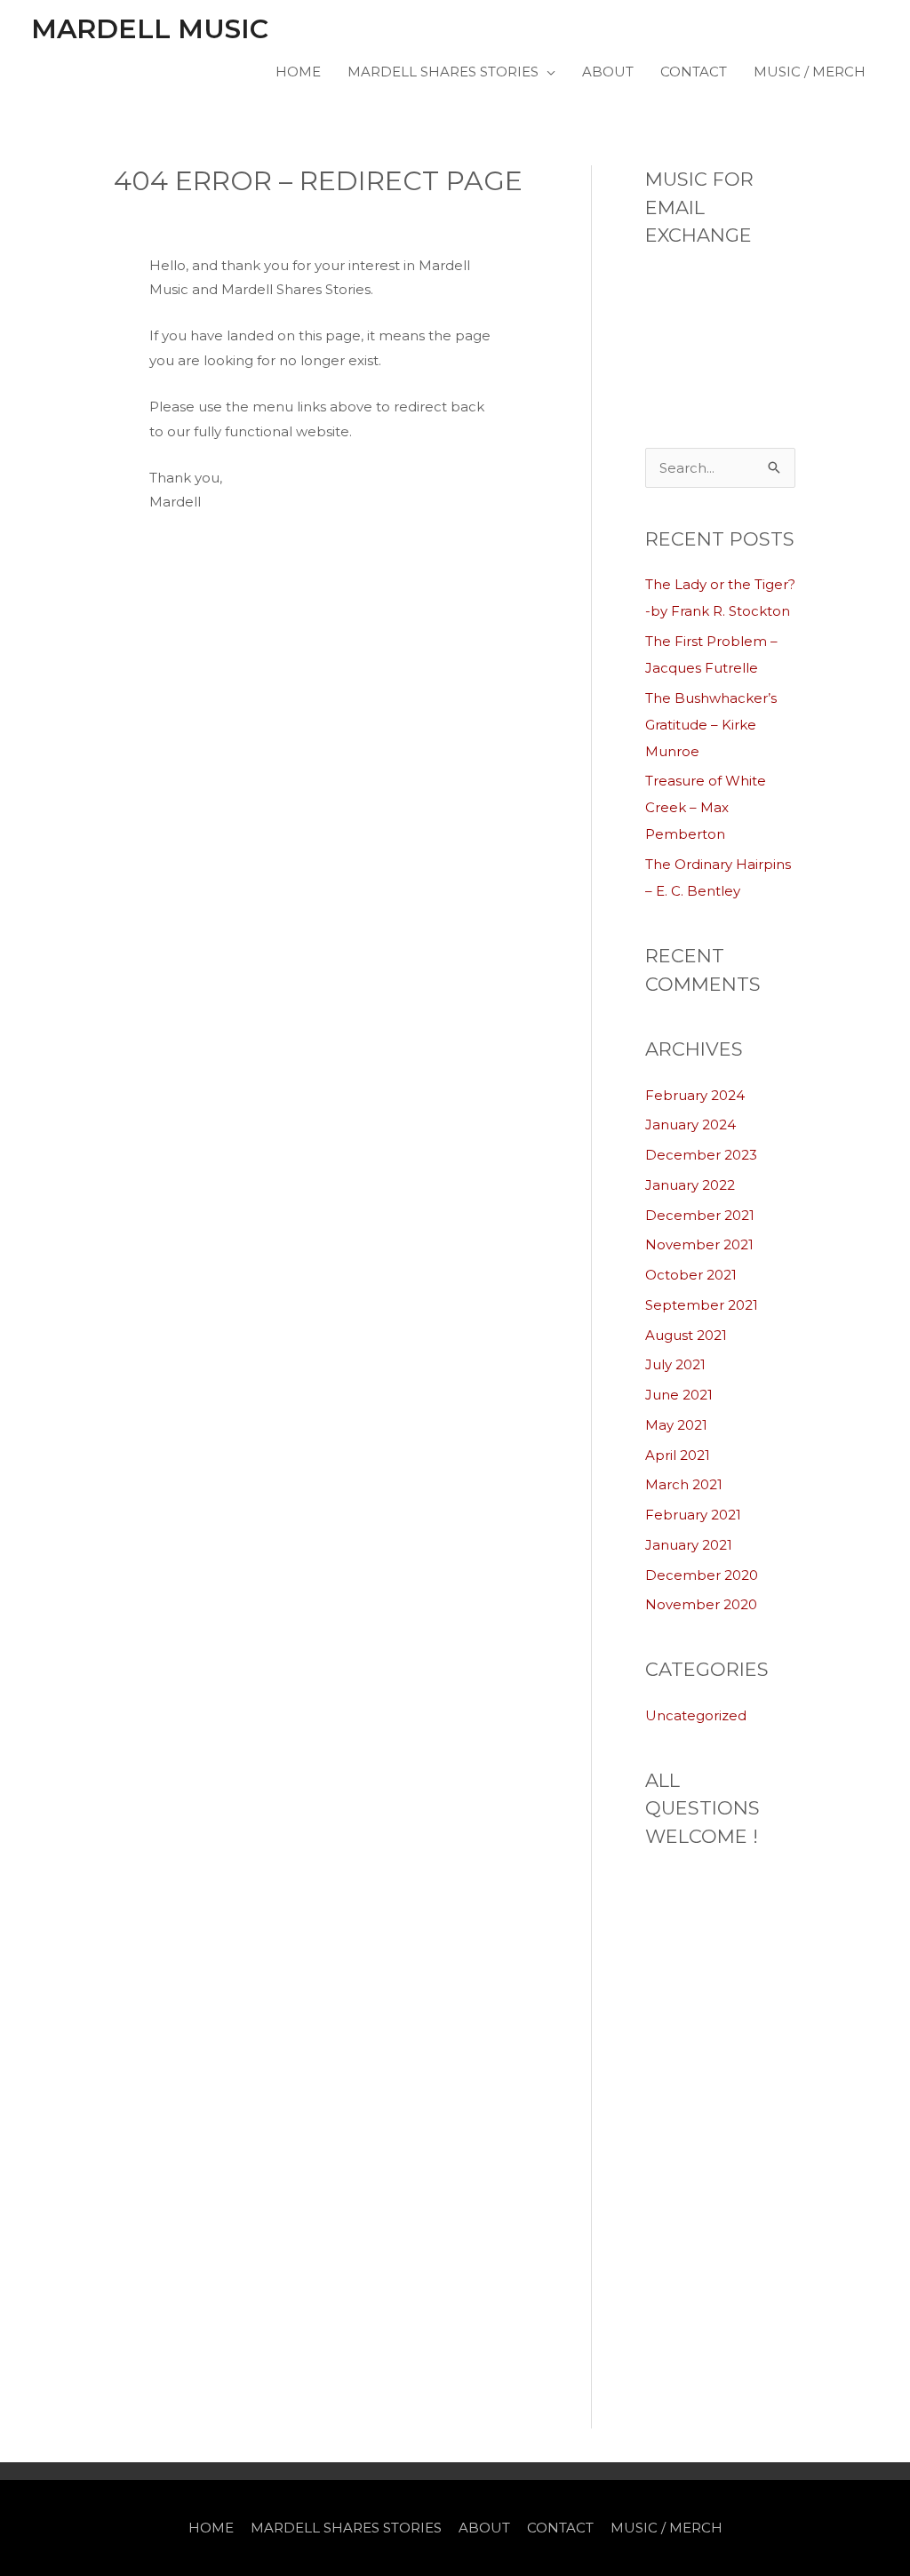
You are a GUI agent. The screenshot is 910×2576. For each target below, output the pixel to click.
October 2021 (691, 1275)
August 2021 (686, 1335)
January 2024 (690, 1125)
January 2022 (690, 1185)
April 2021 (678, 1455)
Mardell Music (150, 29)
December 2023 (701, 1155)
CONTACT (694, 72)
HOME (298, 72)
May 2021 (676, 1425)
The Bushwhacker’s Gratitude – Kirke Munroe (711, 725)
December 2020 (702, 1575)
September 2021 (702, 1305)
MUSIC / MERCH (810, 72)
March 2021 (684, 1484)
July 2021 (675, 1364)
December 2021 (700, 1215)
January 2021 (689, 1545)
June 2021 (679, 1395)
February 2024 (695, 1095)
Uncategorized (696, 1715)
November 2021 (699, 1244)
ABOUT (608, 72)
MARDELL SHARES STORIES (443, 72)
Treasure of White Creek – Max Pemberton (706, 807)
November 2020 (701, 1604)
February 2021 (693, 1515)
